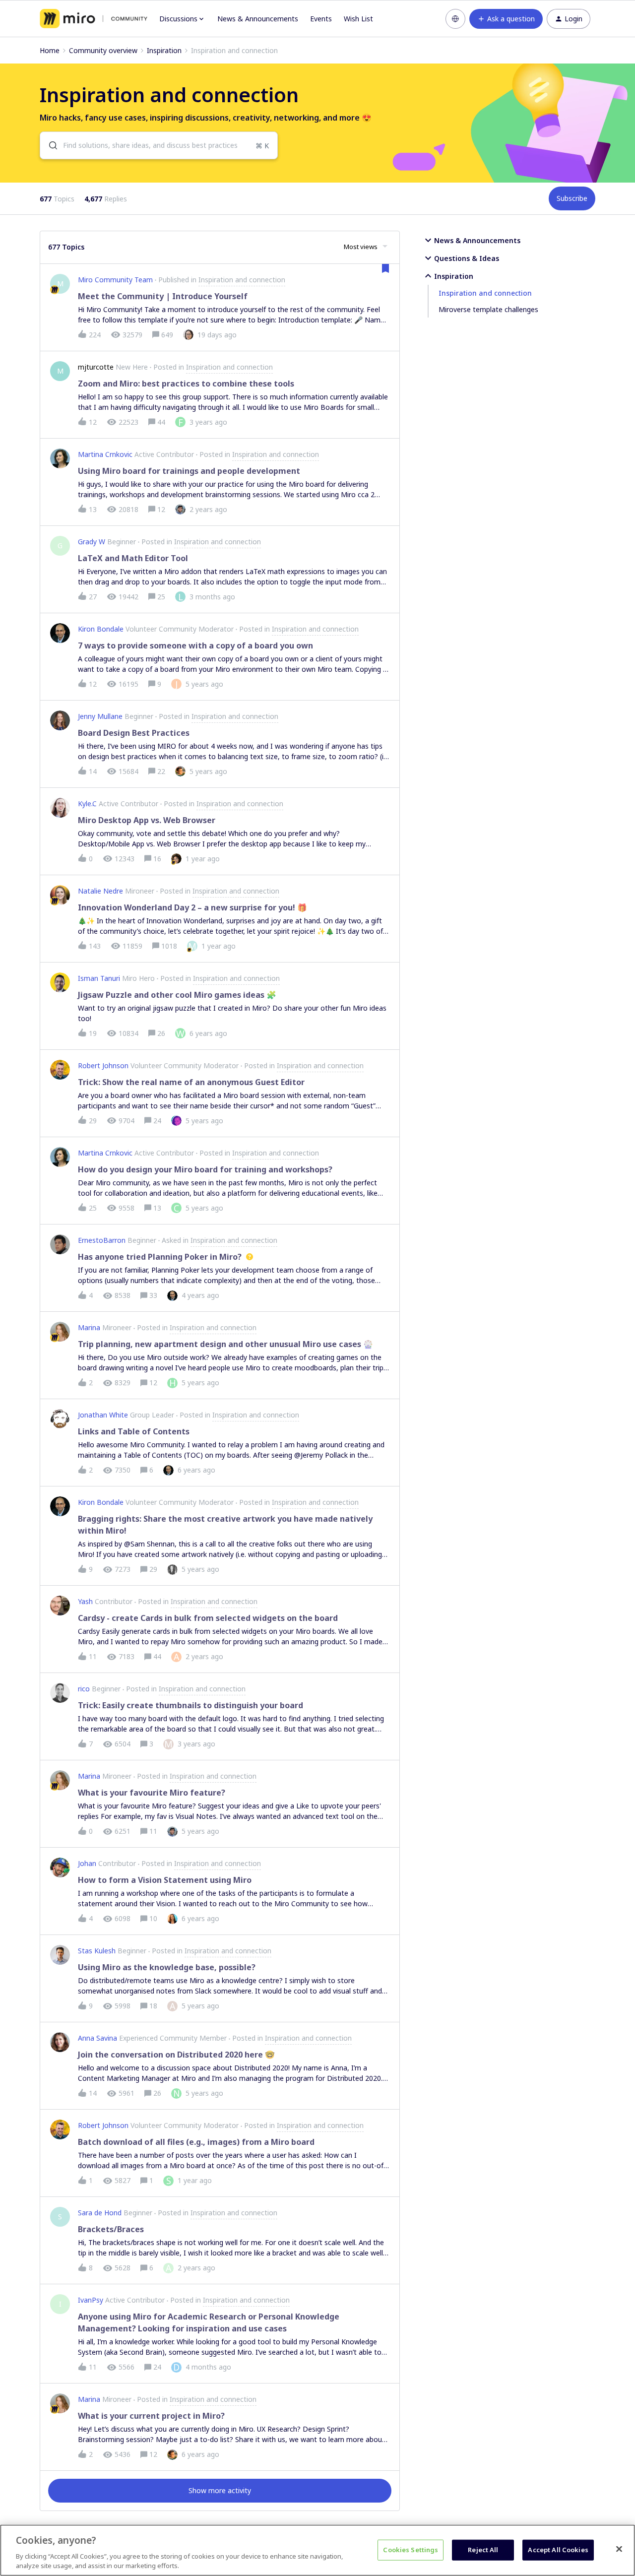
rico (84, 1689)
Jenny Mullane (100, 716)
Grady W (92, 542)
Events (321, 19)
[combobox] (159, 145)
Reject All (483, 2550)
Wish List (358, 19)
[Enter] (49, 145)
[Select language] (455, 19)
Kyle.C (87, 804)
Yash (85, 1601)
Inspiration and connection (485, 293)
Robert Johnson (103, 1065)
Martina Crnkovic (105, 454)
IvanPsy (91, 2300)
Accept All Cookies (558, 2550)
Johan (87, 1863)
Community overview (103, 50)
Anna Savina (97, 2038)
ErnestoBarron (102, 1240)
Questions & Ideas (467, 258)
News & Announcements (258, 19)
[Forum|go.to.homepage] (94, 19)
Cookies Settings (411, 2550)
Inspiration (164, 50)
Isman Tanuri (99, 978)
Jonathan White (103, 1415)
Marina (89, 1327)
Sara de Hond (100, 2213)
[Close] (619, 2549)
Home (50, 50)
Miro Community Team (115, 280)
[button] (506, 19)
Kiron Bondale (101, 629)
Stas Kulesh (97, 1951)
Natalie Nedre (100, 891)
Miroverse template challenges (488, 309)
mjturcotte (96, 367)
